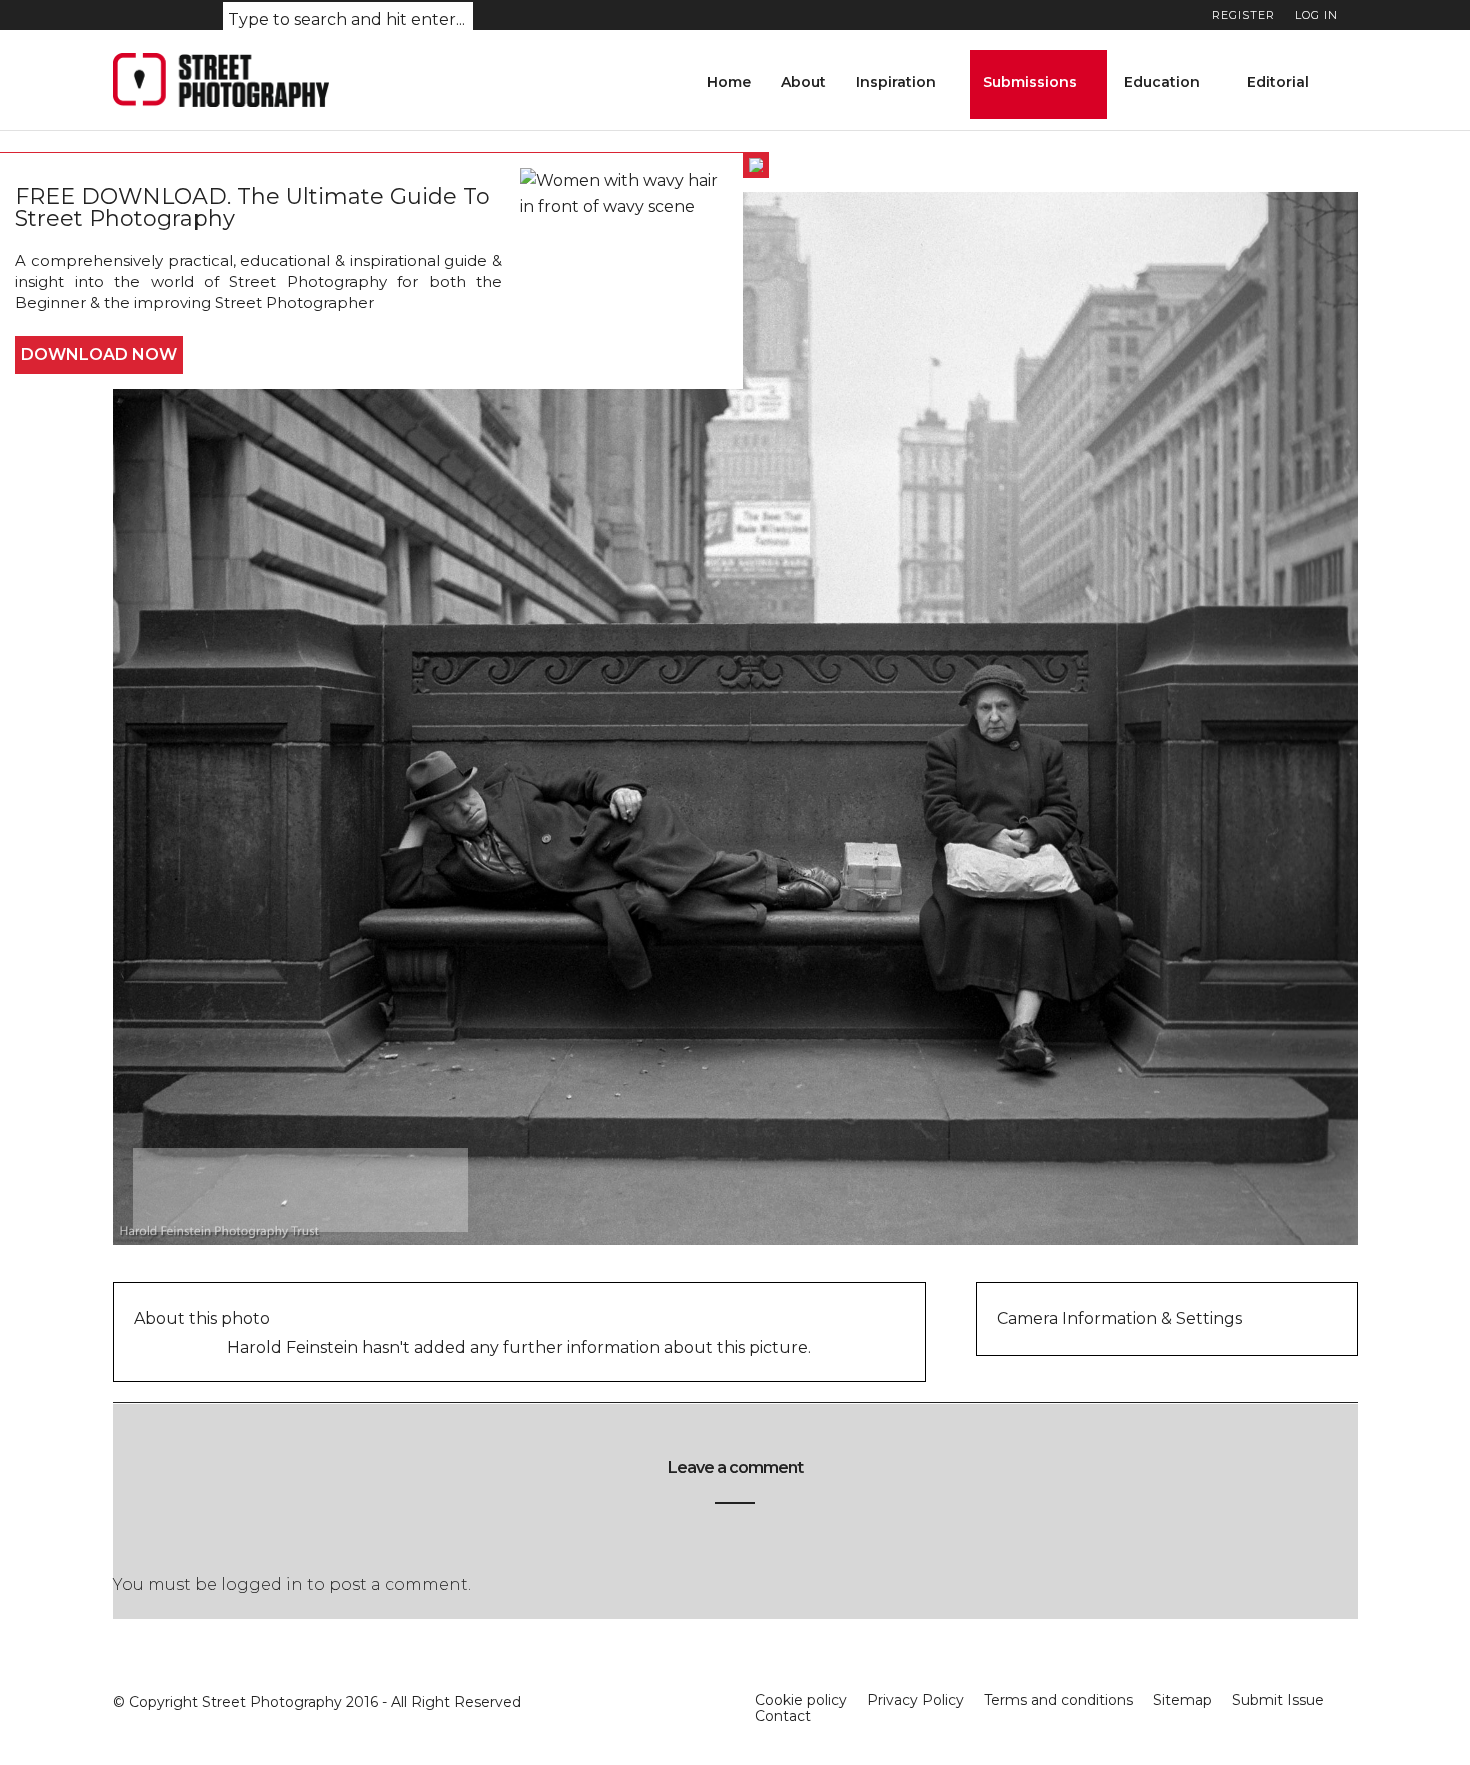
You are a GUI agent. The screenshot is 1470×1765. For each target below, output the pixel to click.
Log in (1316, 15)
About (803, 82)
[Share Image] (350, 1189)
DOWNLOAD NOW (99, 354)
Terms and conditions (1058, 1700)
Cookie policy (801, 1700)
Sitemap (1182, 1700)
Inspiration (896, 82)
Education (1162, 82)
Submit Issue (1278, 1700)
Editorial (1278, 82)
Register (1243, 15)
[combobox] (348, 20)
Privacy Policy (915, 1700)
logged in (262, 1584)
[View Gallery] (269, 1189)
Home (729, 82)
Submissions (1030, 82)
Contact (783, 1716)
